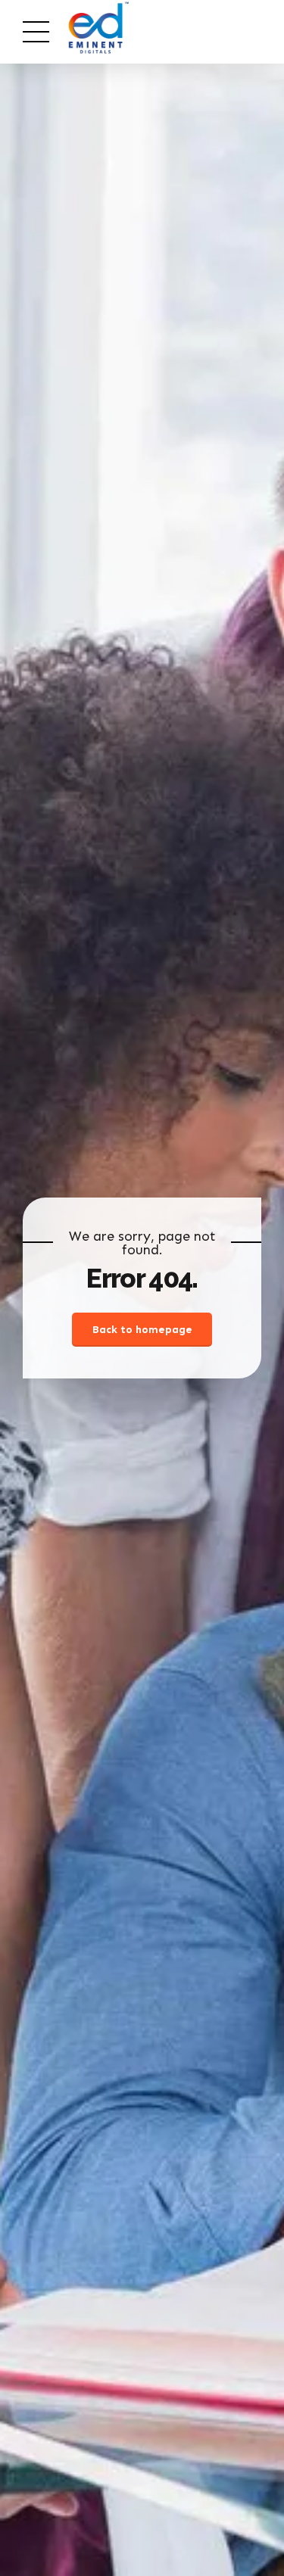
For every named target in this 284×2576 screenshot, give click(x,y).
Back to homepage (142, 1330)
